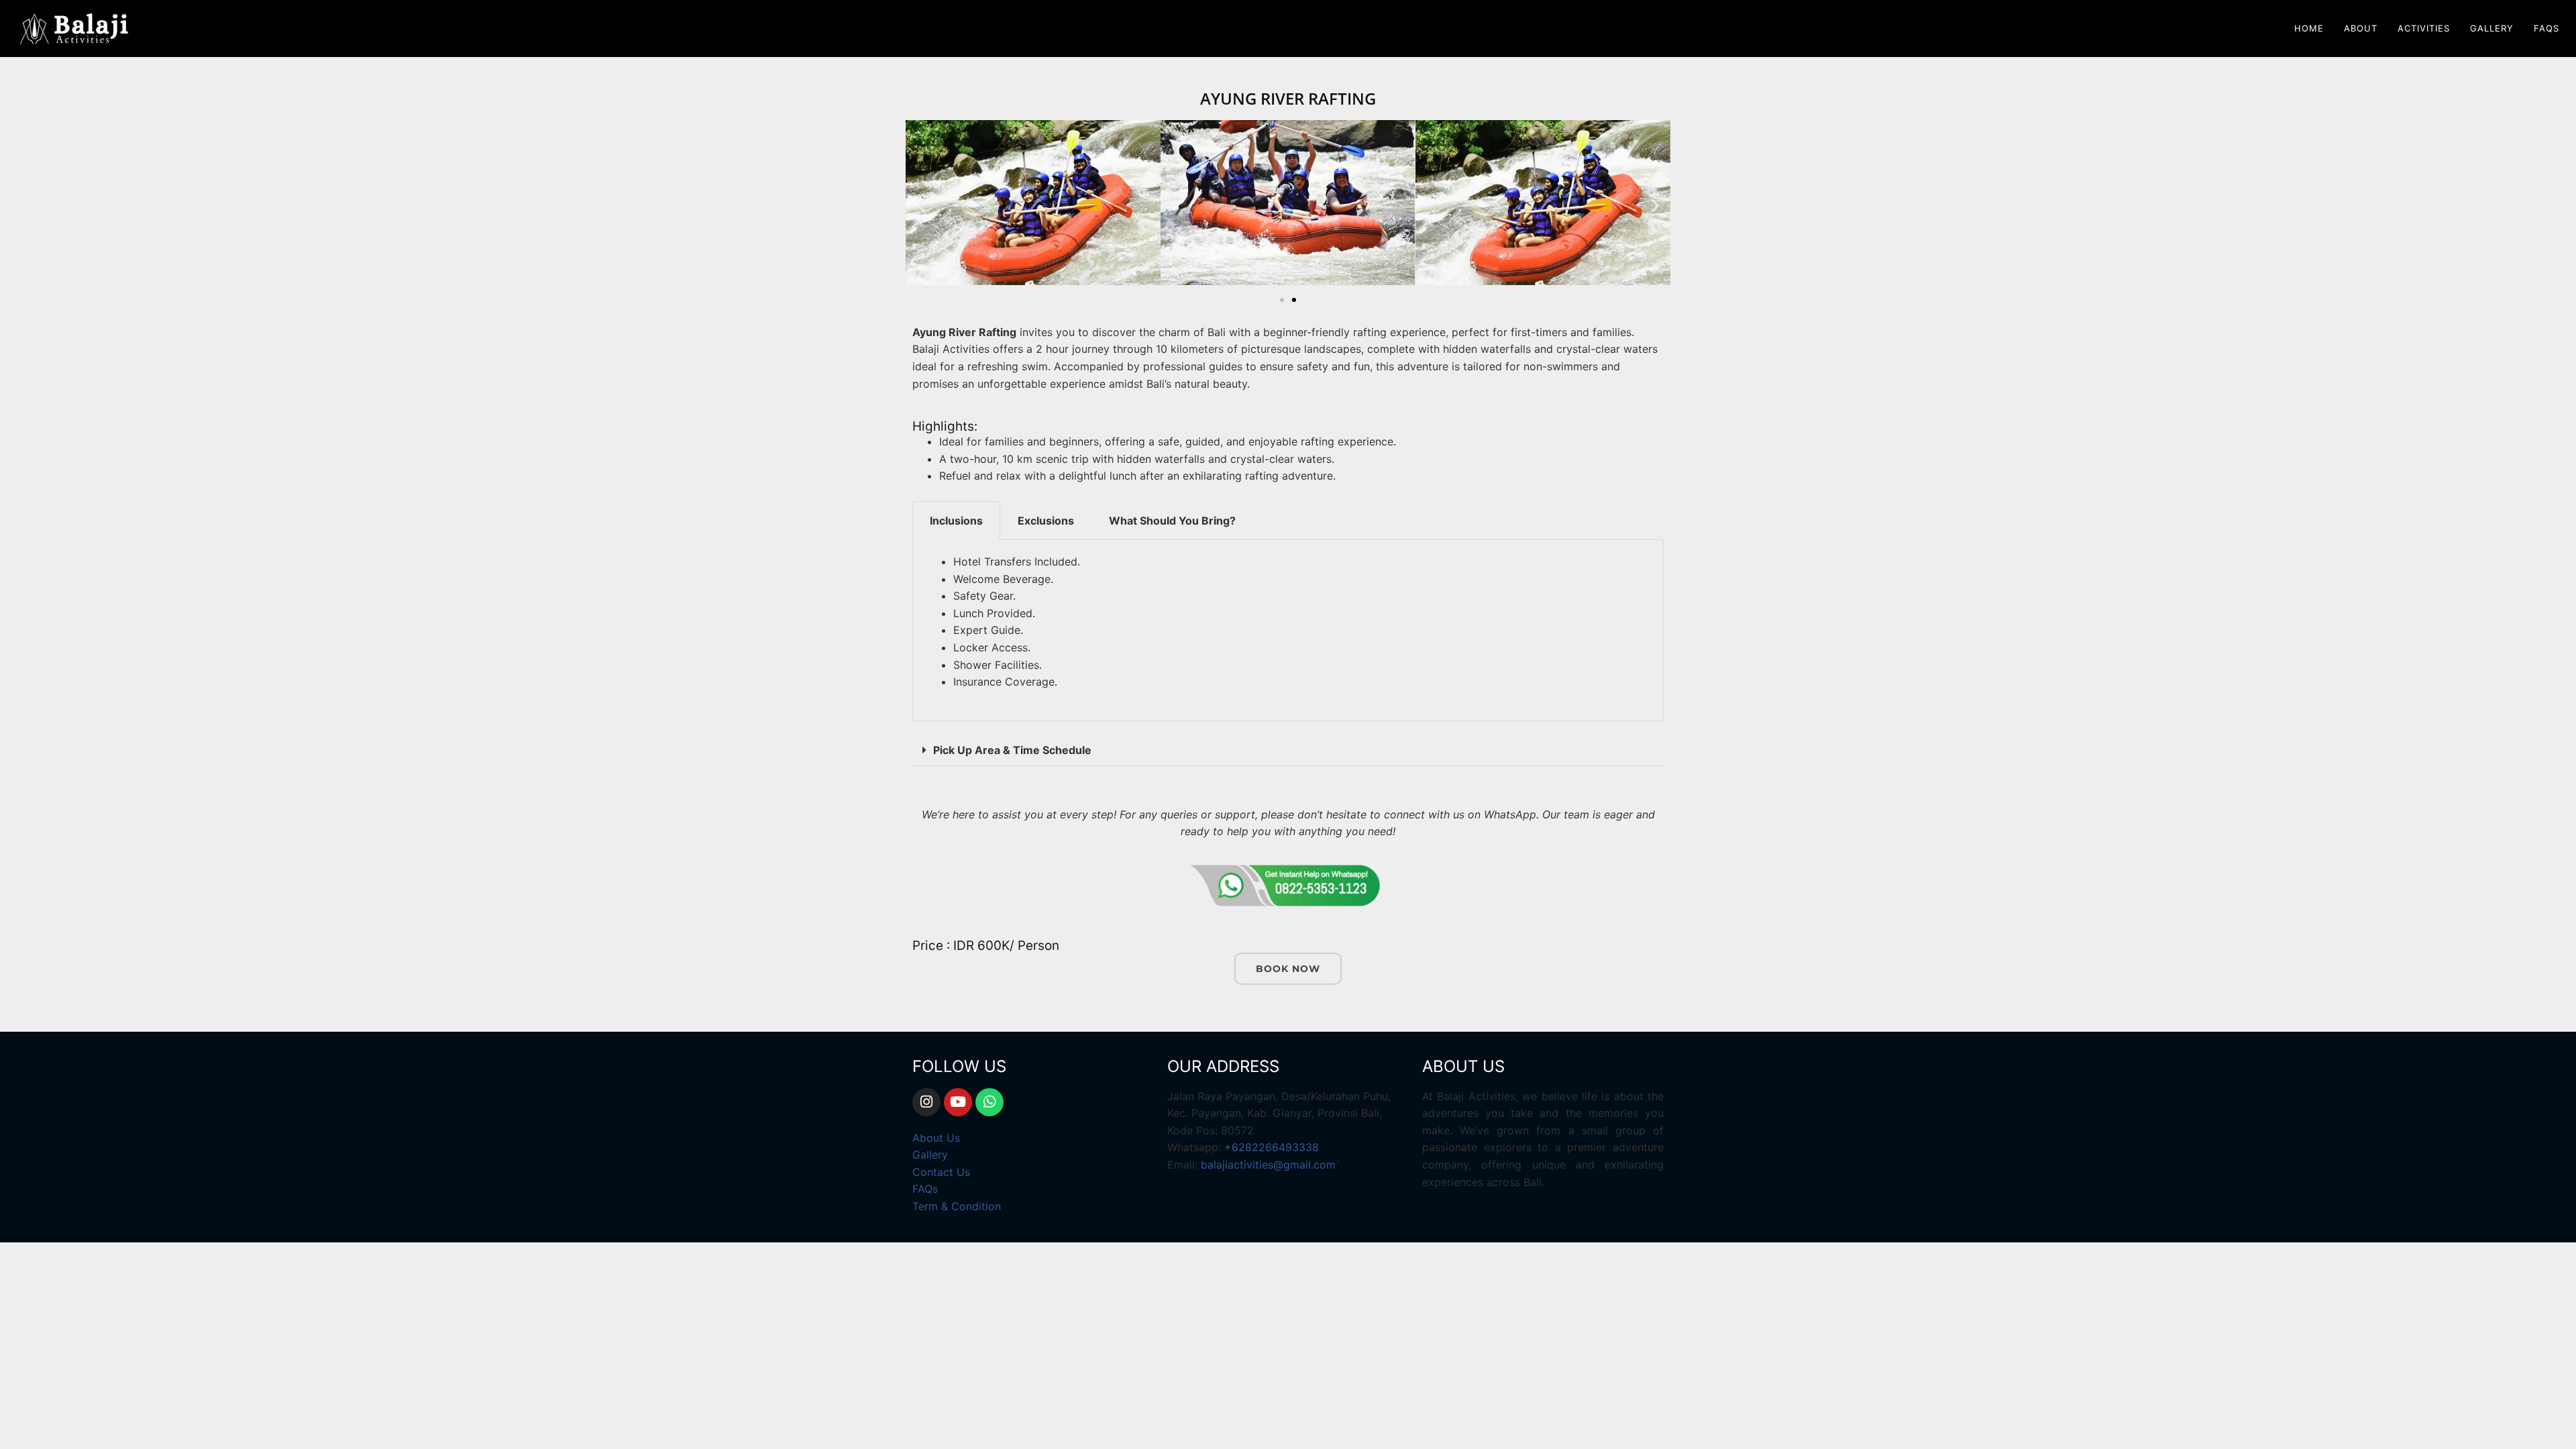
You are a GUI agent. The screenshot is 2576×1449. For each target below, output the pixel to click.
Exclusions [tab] (1046, 521)
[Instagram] (926, 1102)
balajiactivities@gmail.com (1268, 1165)
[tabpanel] (1288, 631)
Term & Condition (957, 1206)
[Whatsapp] (989, 1102)
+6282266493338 (1272, 1147)
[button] (921, 205)
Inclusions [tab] (956, 521)
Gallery (2492, 28)
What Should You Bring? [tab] (1172, 521)
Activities (2424, 28)
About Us (936, 1138)
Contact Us (941, 1172)
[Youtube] (958, 1102)
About (2361, 28)
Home (2309, 28)
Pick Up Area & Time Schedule (1012, 750)
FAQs (2546, 28)
